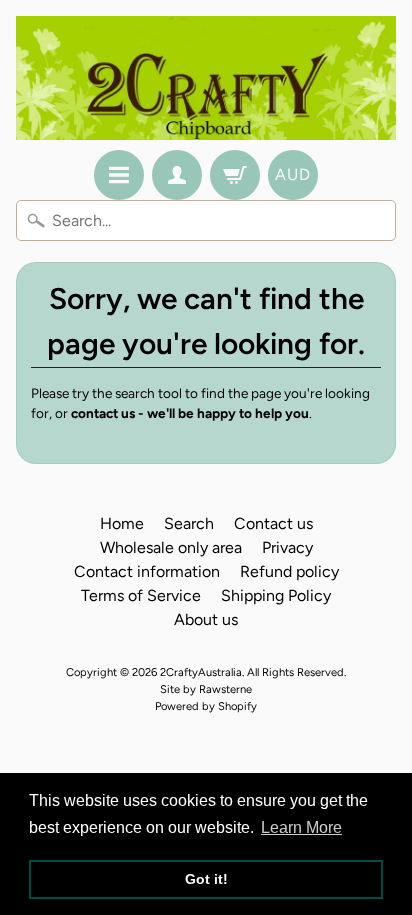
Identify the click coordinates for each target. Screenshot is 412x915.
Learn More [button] (301, 827)
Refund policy (289, 571)
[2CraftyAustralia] (206, 78)
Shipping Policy (276, 595)
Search (189, 523)
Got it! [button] (206, 879)
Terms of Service (141, 595)
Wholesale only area (171, 547)
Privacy (287, 547)
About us (206, 619)
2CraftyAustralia (201, 672)
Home (122, 523)
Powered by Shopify (206, 706)
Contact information (147, 571)
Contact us (273, 523)
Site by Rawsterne (206, 689)
